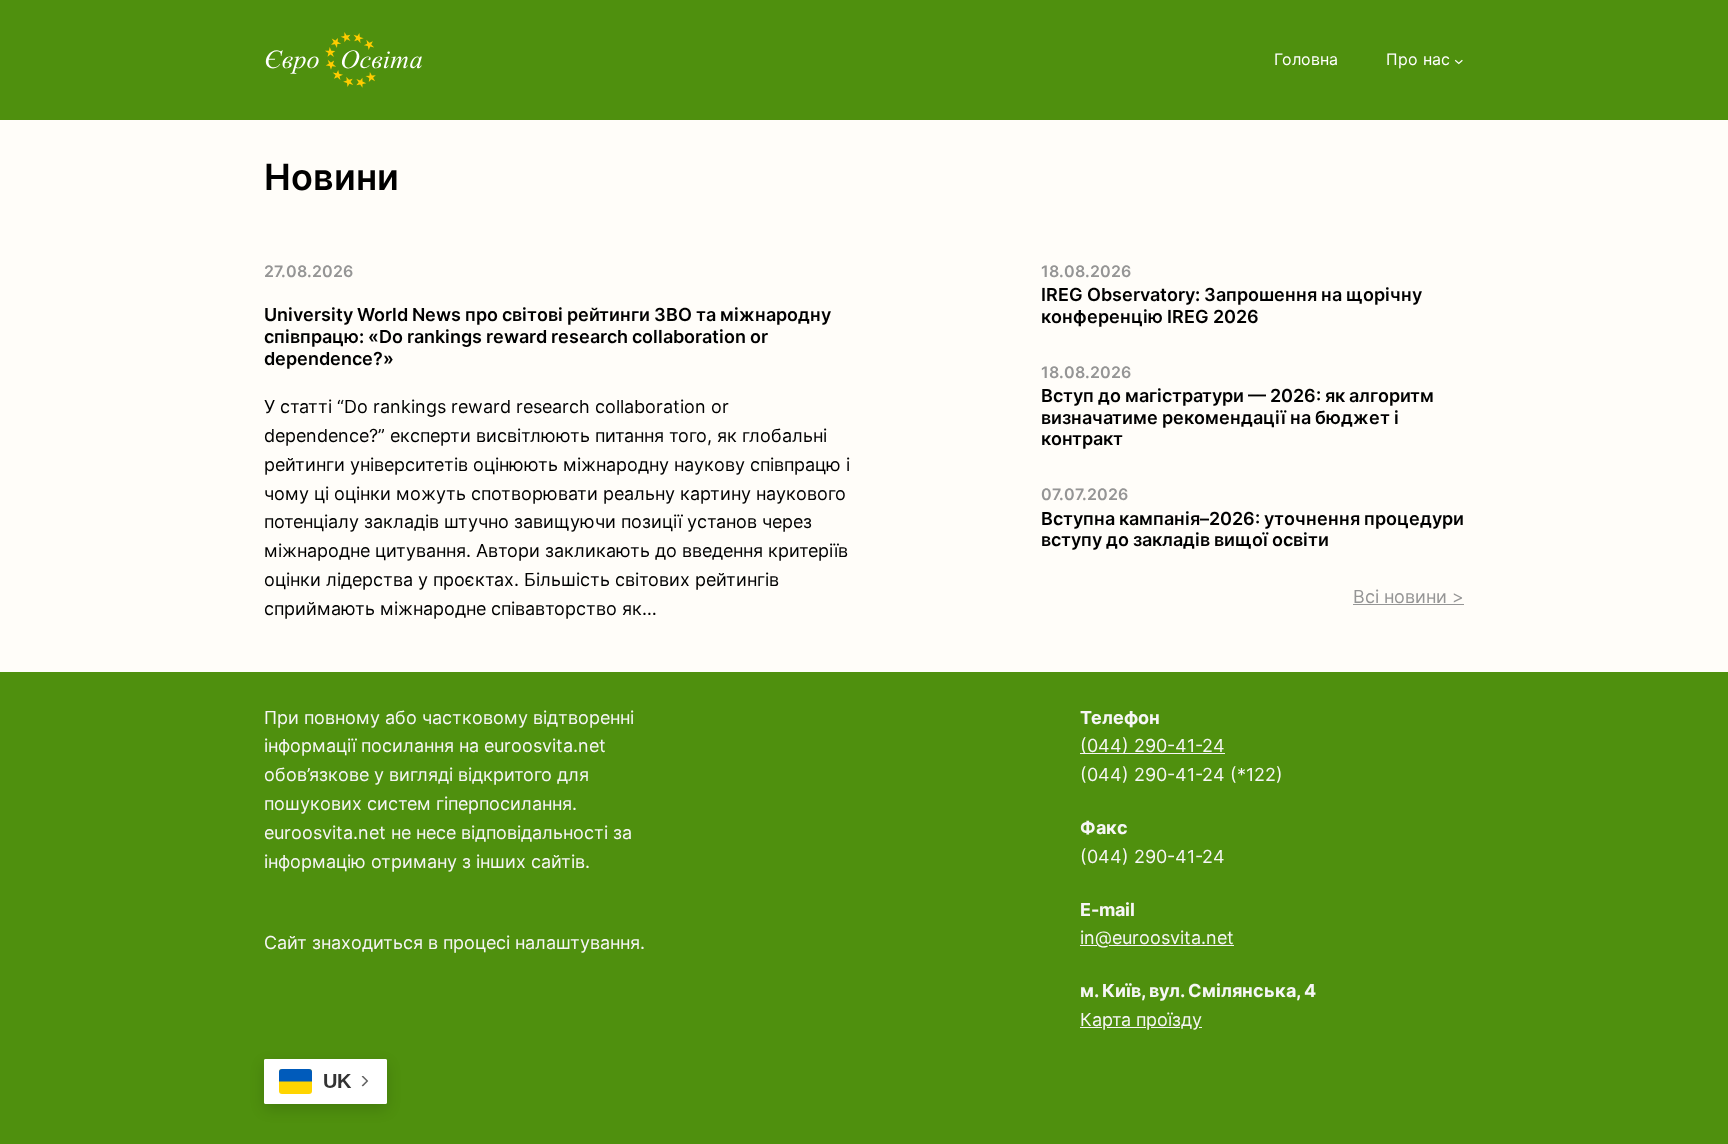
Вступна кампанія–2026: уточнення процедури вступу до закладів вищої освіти (1252, 529)
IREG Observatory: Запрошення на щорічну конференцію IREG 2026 (1231, 305)
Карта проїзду (1141, 1019)
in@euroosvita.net (1157, 937)
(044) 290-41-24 (1152, 745)
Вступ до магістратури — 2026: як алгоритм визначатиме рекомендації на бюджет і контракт (1237, 417)
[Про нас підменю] (1459, 60)
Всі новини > (1408, 596)
